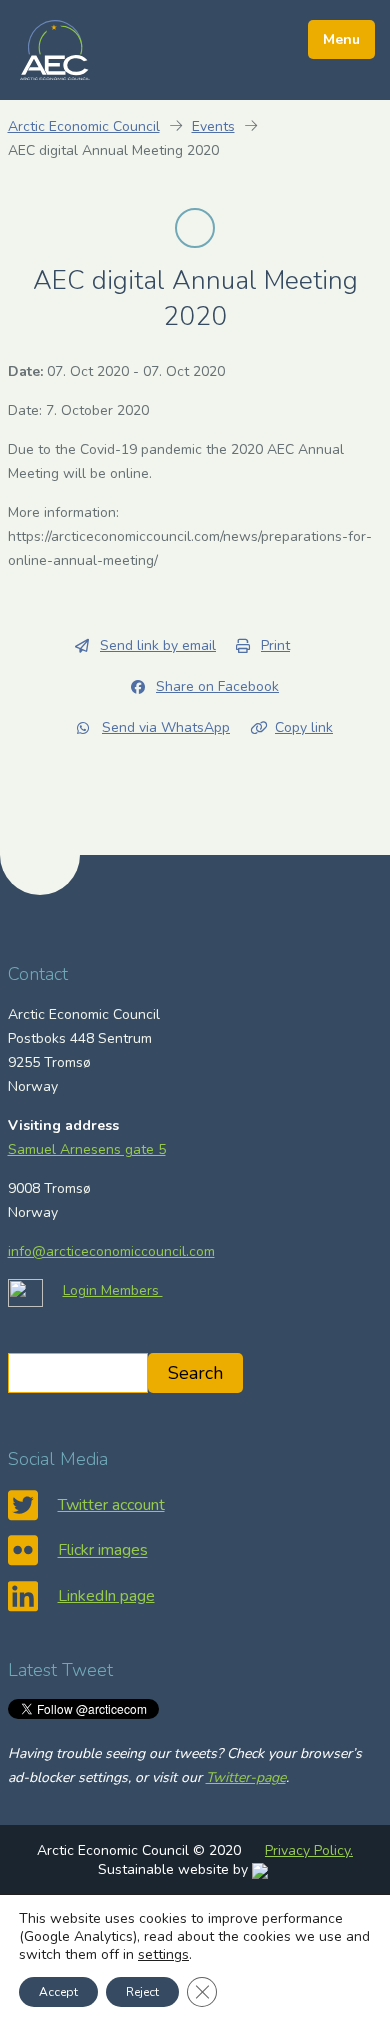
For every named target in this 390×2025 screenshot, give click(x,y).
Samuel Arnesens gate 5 (87, 1149)
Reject (142, 1992)
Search (195, 1373)
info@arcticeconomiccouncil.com (111, 1251)
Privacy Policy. (309, 1850)
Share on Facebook (217, 686)
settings (163, 1955)
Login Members (113, 1290)
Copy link (304, 727)
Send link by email (158, 645)
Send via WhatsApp (166, 727)
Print (275, 645)
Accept (58, 1992)
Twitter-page (246, 1777)
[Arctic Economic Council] (55, 49)
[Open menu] (341, 39)
